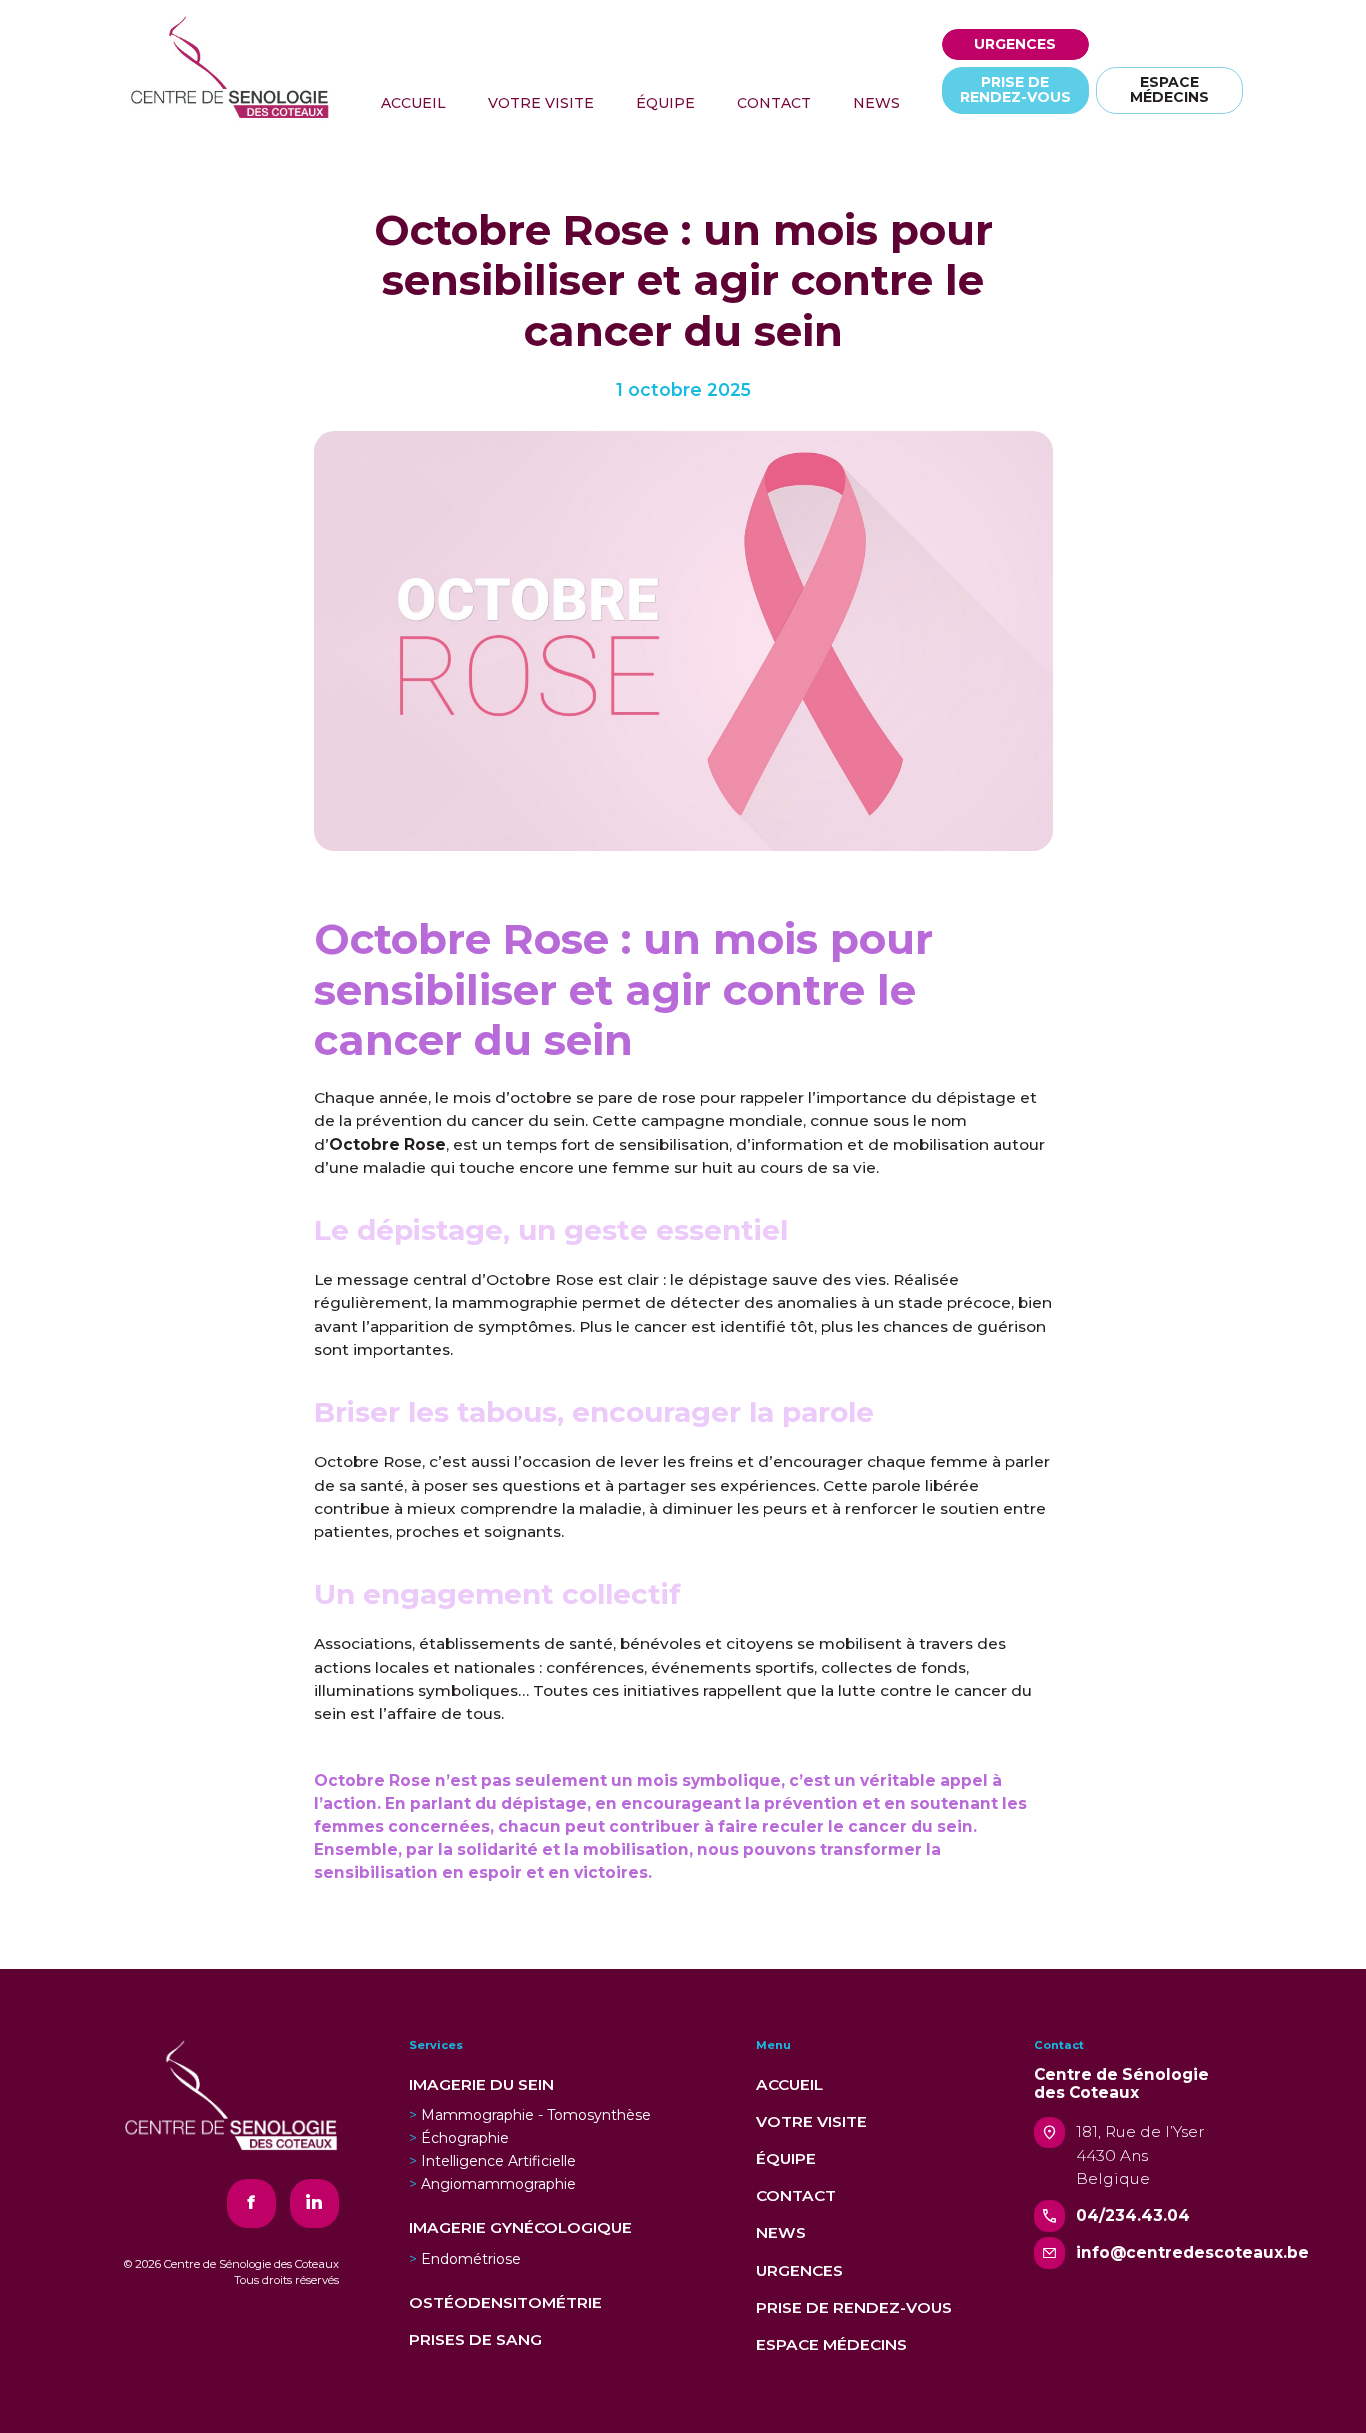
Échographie (465, 2138)
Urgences (799, 2270)
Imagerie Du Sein (481, 2084)
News (781, 2232)
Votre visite (811, 2121)
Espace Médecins (831, 2344)
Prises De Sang (475, 2339)
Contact (796, 2195)
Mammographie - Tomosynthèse (536, 2115)
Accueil (789, 2084)
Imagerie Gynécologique (520, 2227)
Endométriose (471, 2259)
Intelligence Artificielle (498, 2161)
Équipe (786, 2158)
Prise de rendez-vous (854, 2307)
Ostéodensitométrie (505, 2302)
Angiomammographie (498, 2184)
